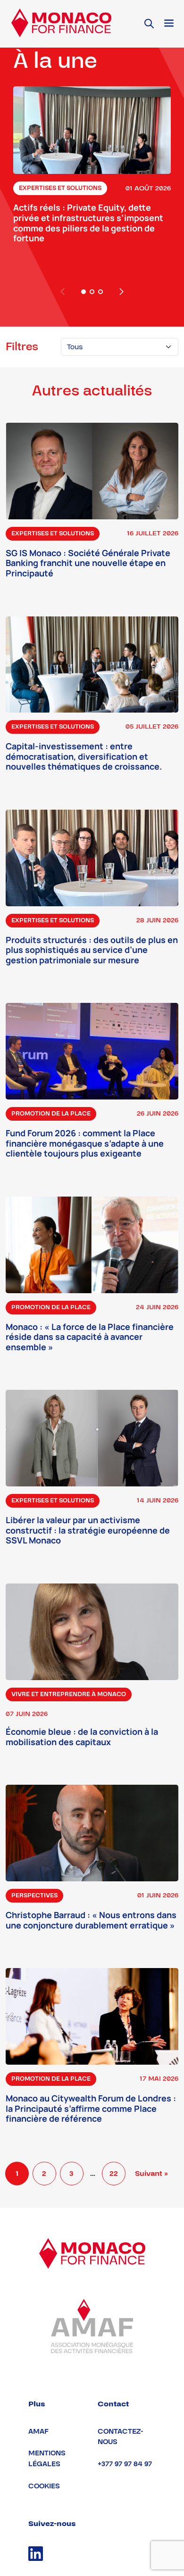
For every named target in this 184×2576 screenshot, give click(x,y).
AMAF (38, 2432)
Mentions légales (47, 2459)
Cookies (44, 2486)
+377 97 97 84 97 (125, 2464)
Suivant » (151, 2174)
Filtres (22, 347)
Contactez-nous (121, 2437)
